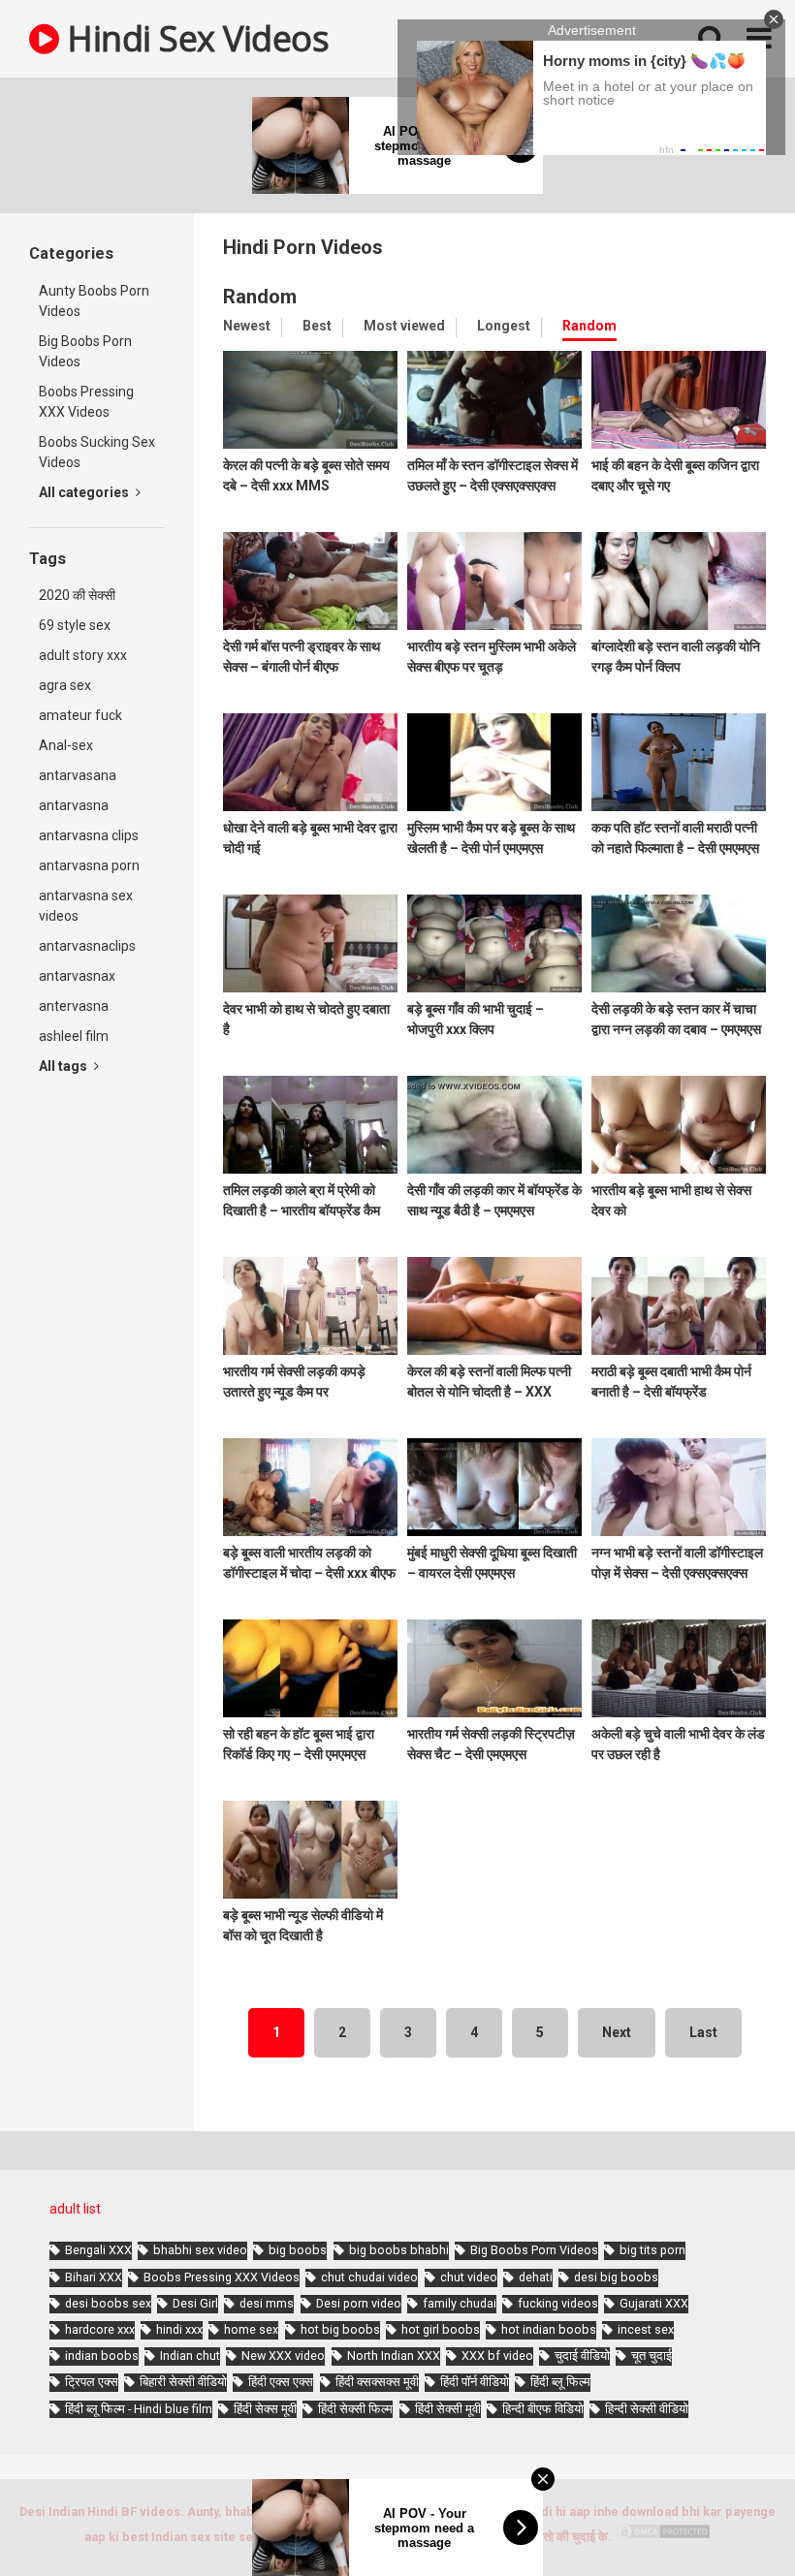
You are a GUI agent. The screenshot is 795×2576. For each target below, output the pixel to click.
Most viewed (404, 326)
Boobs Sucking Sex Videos (97, 452)
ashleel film (74, 1036)
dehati (536, 2277)
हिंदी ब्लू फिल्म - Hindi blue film (139, 2409)
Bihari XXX (94, 2277)
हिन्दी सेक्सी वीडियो (647, 2409)
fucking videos (558, 2303)
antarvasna (74, 805)
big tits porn (652, 2250)
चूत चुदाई (652, 2356)
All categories (85, 492)
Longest (504, 326)
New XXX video (283, 2356)
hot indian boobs (549, 2329)
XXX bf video (497, 2356)
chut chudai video (369, 2277)
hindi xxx (179, 2329)
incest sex (646, 2329)
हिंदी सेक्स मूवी (265, 2409)
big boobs (298, 2250)
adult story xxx (83, 655)
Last (703, 2032)
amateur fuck (80, 715)
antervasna (74, 1006)
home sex (251, 2329)
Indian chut (190, 2356)
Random (589, 326)
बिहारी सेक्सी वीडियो (183, 2382)
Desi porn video (359, 2303)
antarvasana (78, 775)
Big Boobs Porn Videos (85, 351)
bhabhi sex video (200, 2250)
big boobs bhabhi (399, 2250)
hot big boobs (340, 2329)
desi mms (267, 2303)
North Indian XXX (394, 2356)
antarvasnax (77, 976)
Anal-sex (66, 745)
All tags (64, 1066)
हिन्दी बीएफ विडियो (543, 2409)
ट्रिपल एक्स (92, 2382)
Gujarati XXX (654, 2303)
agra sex (65, 685)
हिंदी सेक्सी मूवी (448, 2409)
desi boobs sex (108, 2303)
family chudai (460, 2303)
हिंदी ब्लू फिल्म (560, 2382)
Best (317, 326)
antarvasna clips (89, 835)
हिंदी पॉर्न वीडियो (475, 2382)
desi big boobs (616, 2277)
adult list (75, 2209)
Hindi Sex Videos (194, 38)
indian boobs (102, 2356)
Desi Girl (195, 2303)
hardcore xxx (100, 2329)
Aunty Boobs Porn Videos (94, 301)
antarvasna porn (89, 865)
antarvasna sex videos (86, 906)
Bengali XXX (98, 2250)
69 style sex (75, 625)
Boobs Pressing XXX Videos (86, 402)
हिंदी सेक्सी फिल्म (355, 2409)
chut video (469, 2277)
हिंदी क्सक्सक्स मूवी (377, 2382)
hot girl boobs (441, 2329)
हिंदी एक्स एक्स (281, 2382)
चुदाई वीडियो (582, 2356)
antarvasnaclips (87, 946)
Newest (247, 326)
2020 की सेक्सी (77, 595)
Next (617, 2032)
